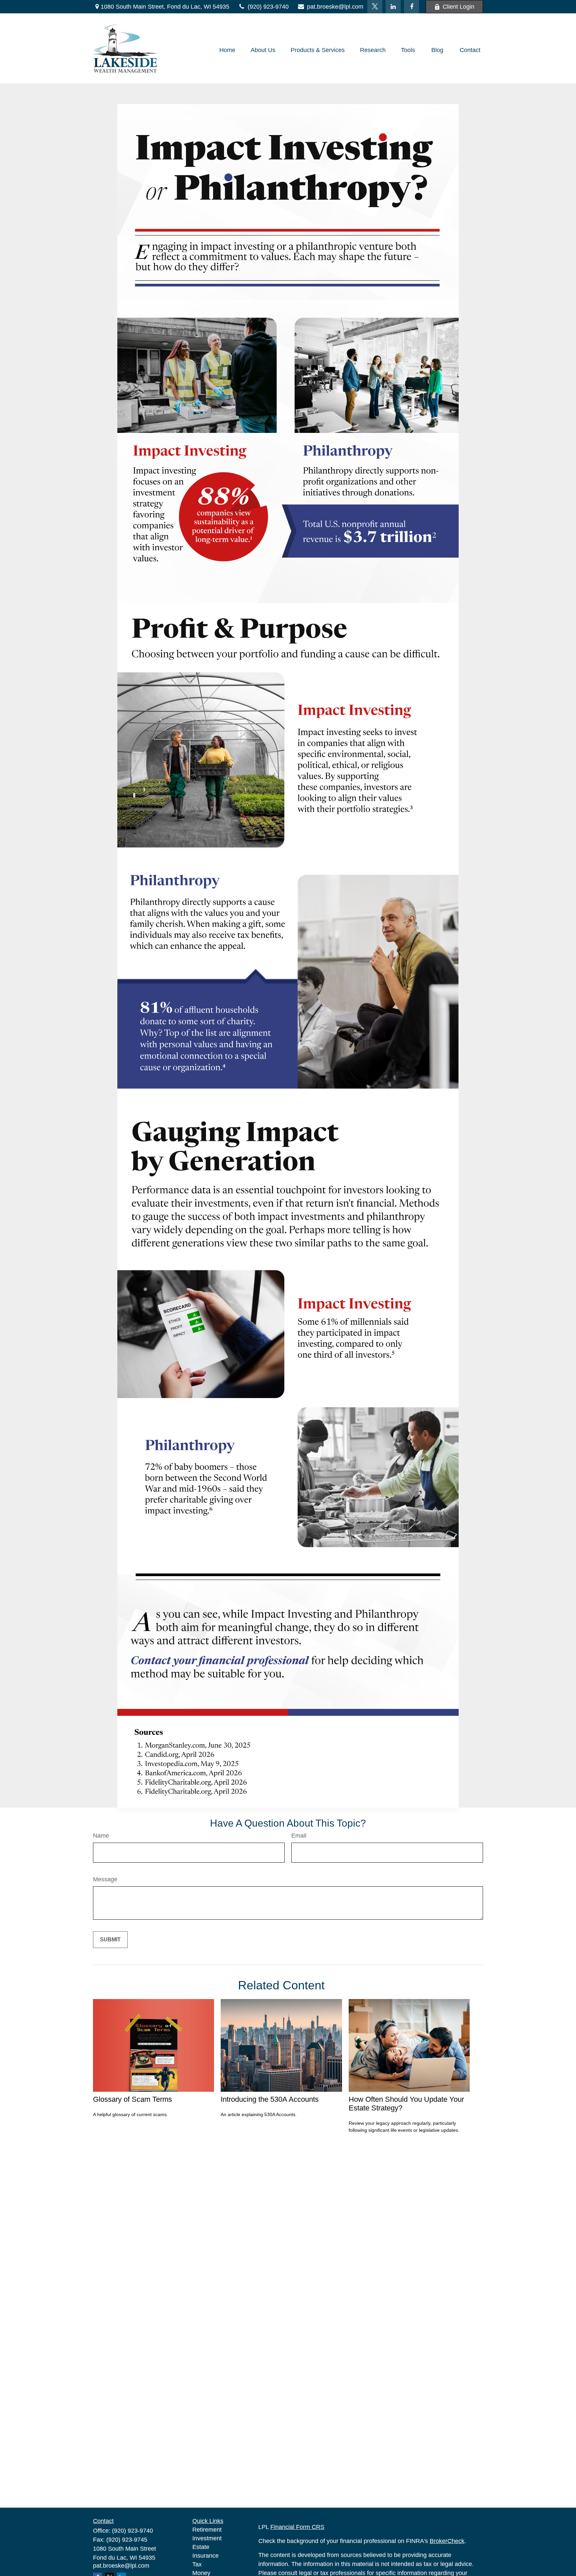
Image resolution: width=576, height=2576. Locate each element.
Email (299, 1836)
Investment (207, 2538)
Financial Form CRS (297, 2527)
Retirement (207, 2530)
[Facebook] (411, 7)
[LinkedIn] (393, 7)
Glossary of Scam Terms (132, 2099)
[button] (227, 50)
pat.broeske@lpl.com (335, 7)
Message (105, 1879)
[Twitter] (375, 7)
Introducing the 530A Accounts (270, 2099)
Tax (197, 2564)
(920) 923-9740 (268, 7)
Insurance (205, 2556)
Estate (201, 2547)
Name (101, 1836)
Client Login (458, 7)
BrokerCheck (447, 2541)
